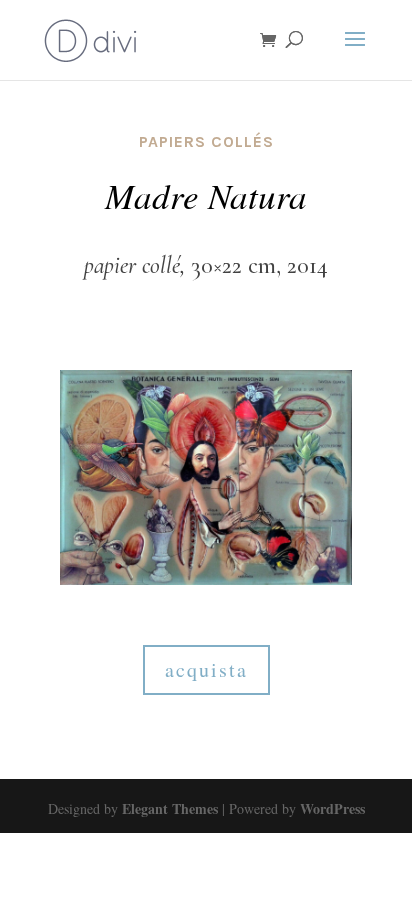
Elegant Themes (170, 808)
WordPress (332, 808)
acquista (206, 669)
